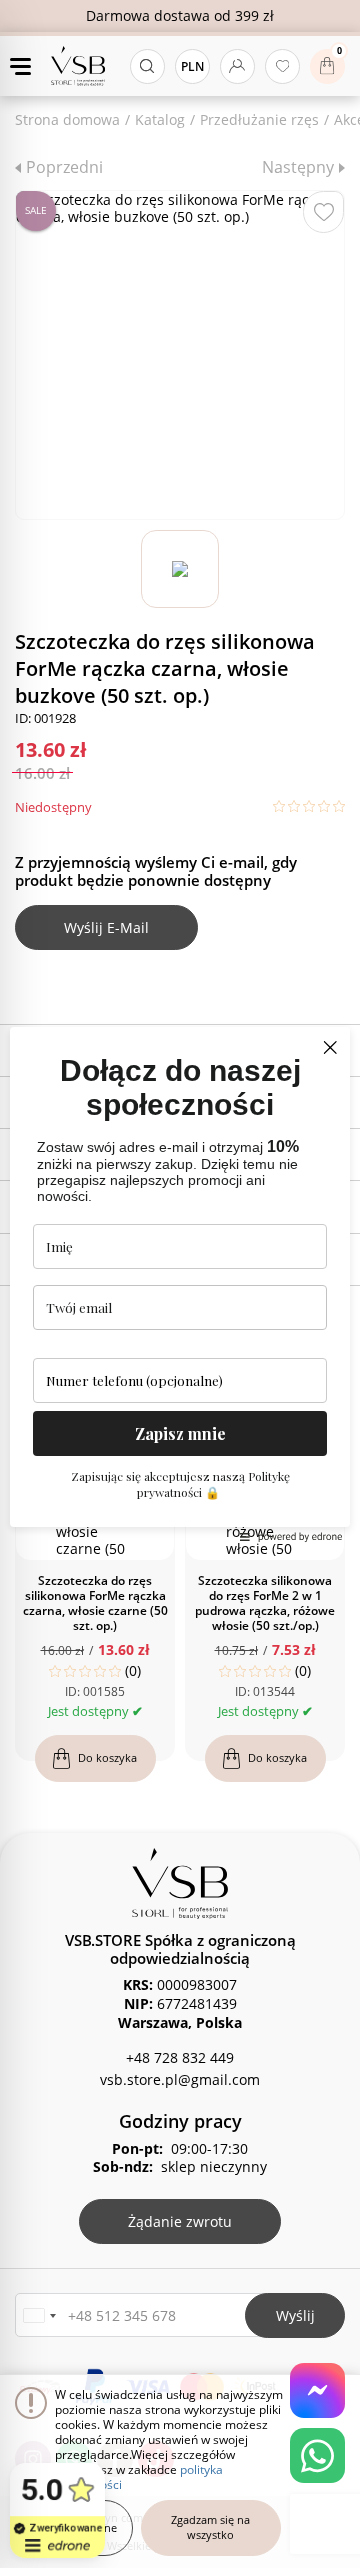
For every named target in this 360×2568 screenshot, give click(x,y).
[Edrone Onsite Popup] (180, 1284)
